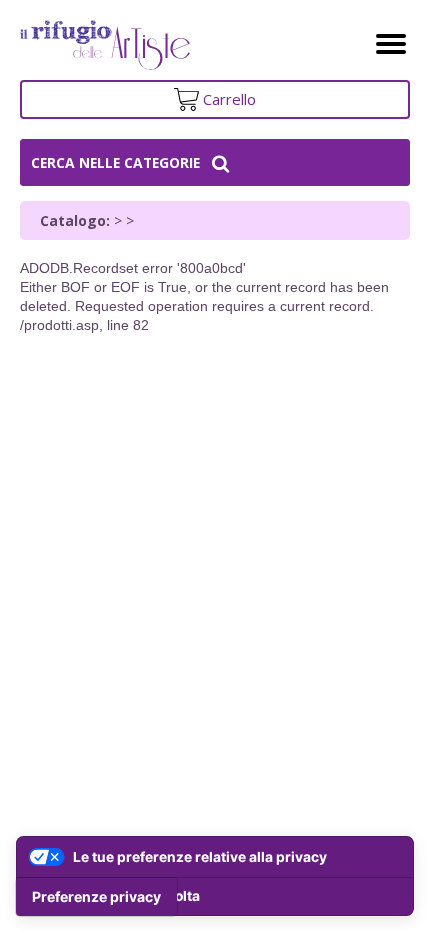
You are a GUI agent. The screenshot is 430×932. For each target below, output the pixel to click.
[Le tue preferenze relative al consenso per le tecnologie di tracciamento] (96, 897)
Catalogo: (75, 220)
